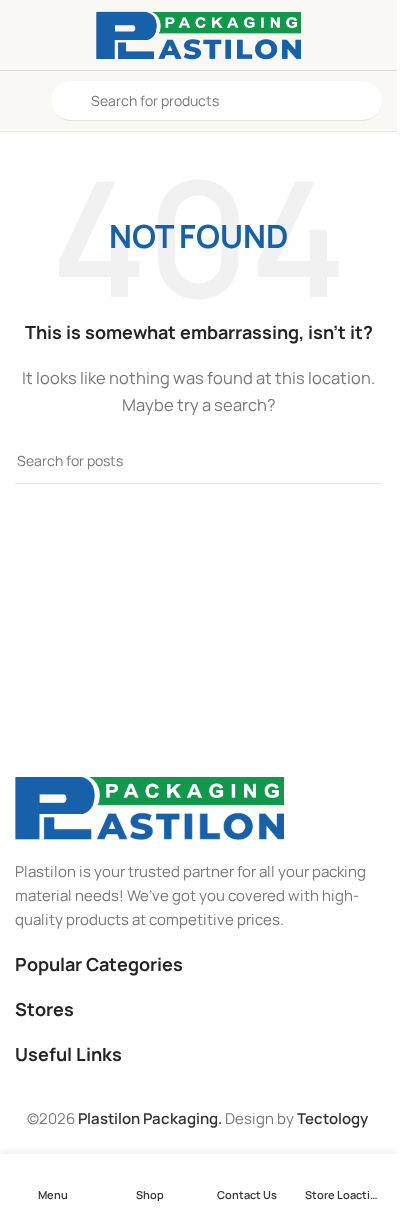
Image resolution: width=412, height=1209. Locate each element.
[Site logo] (199, 33)
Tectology (332, 1118)
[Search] (359, 461)
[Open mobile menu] (23, 101)
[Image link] (149, 806)
